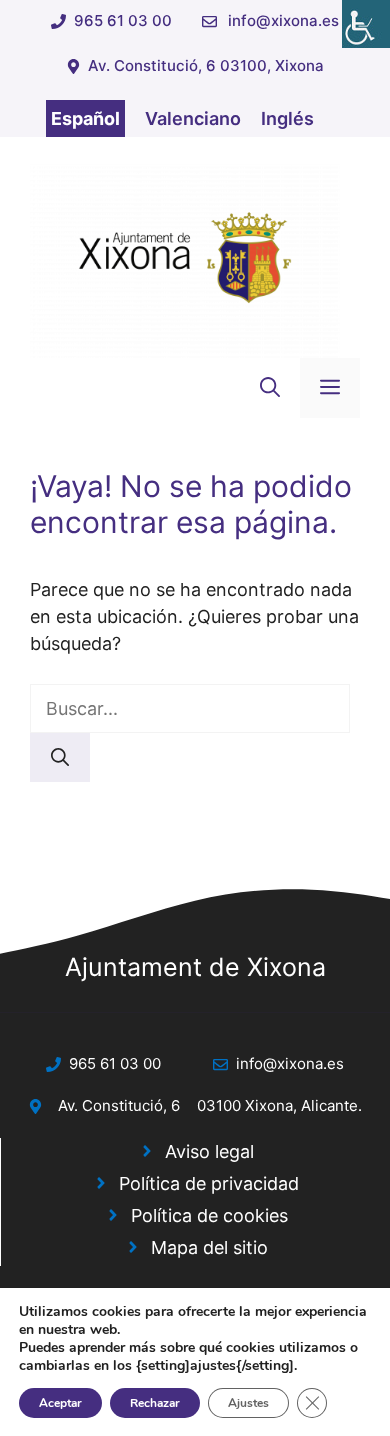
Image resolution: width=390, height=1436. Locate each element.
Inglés (287, 118)
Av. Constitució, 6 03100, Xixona (206, 65)
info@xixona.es (283, 20)
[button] (270, 388)
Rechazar (155, 1403)
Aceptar (60, 1403)
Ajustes (248, 1403)
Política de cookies (209, 1215)
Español (85, 118)
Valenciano (193, 118)
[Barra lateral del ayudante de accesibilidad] (366, 24)
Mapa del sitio (209, 1247)
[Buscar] (60, 757)
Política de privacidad (209, 1183)
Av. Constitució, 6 (119, 1105)
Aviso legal (209, 1151)
